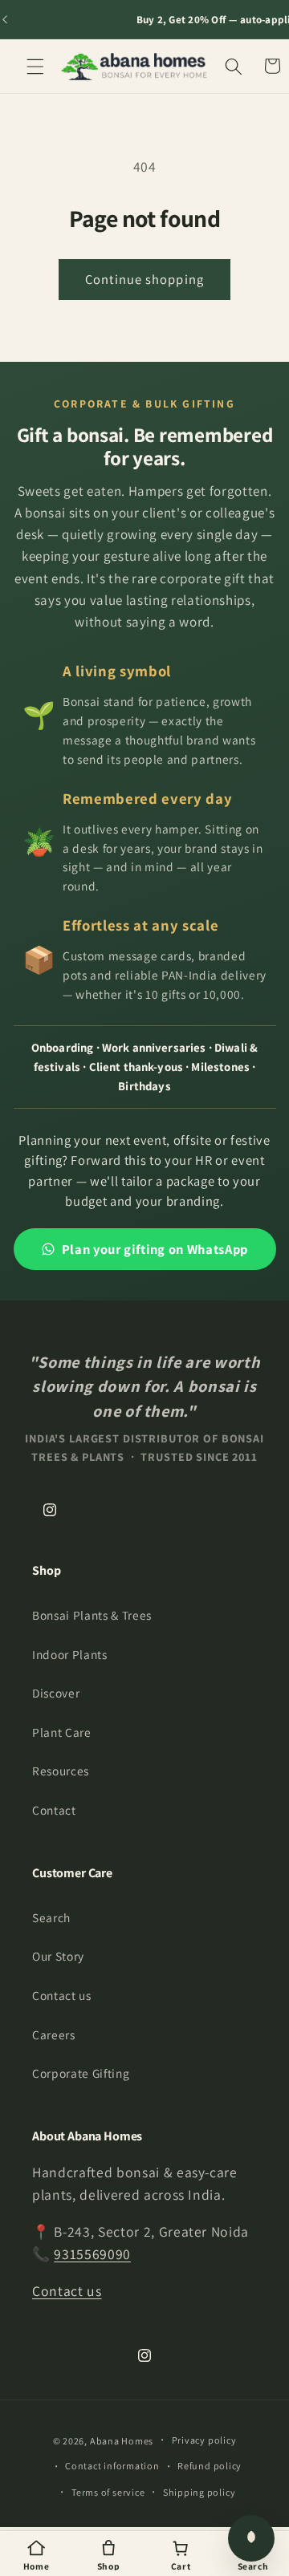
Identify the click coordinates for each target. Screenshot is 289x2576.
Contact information (112, 2466)
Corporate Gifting (81, 2073)
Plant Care (62, 1732)
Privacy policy (204, 2440)
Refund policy (210, 2466)
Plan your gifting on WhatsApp (155, 1249)
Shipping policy (199, 2492)
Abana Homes (122, 2441)
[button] (35, 66)
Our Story (58, 1956)
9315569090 (92, 2254)
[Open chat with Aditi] (251, 2538)
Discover (56, 1693)
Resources (61, 1771)
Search (51, 1917)
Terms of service (108, 2492)
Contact (54, 1810)
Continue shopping (144, 279)
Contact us (62, 1995)
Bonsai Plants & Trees (92, 1615)
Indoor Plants (70, 1654)
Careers (54, 2034)
